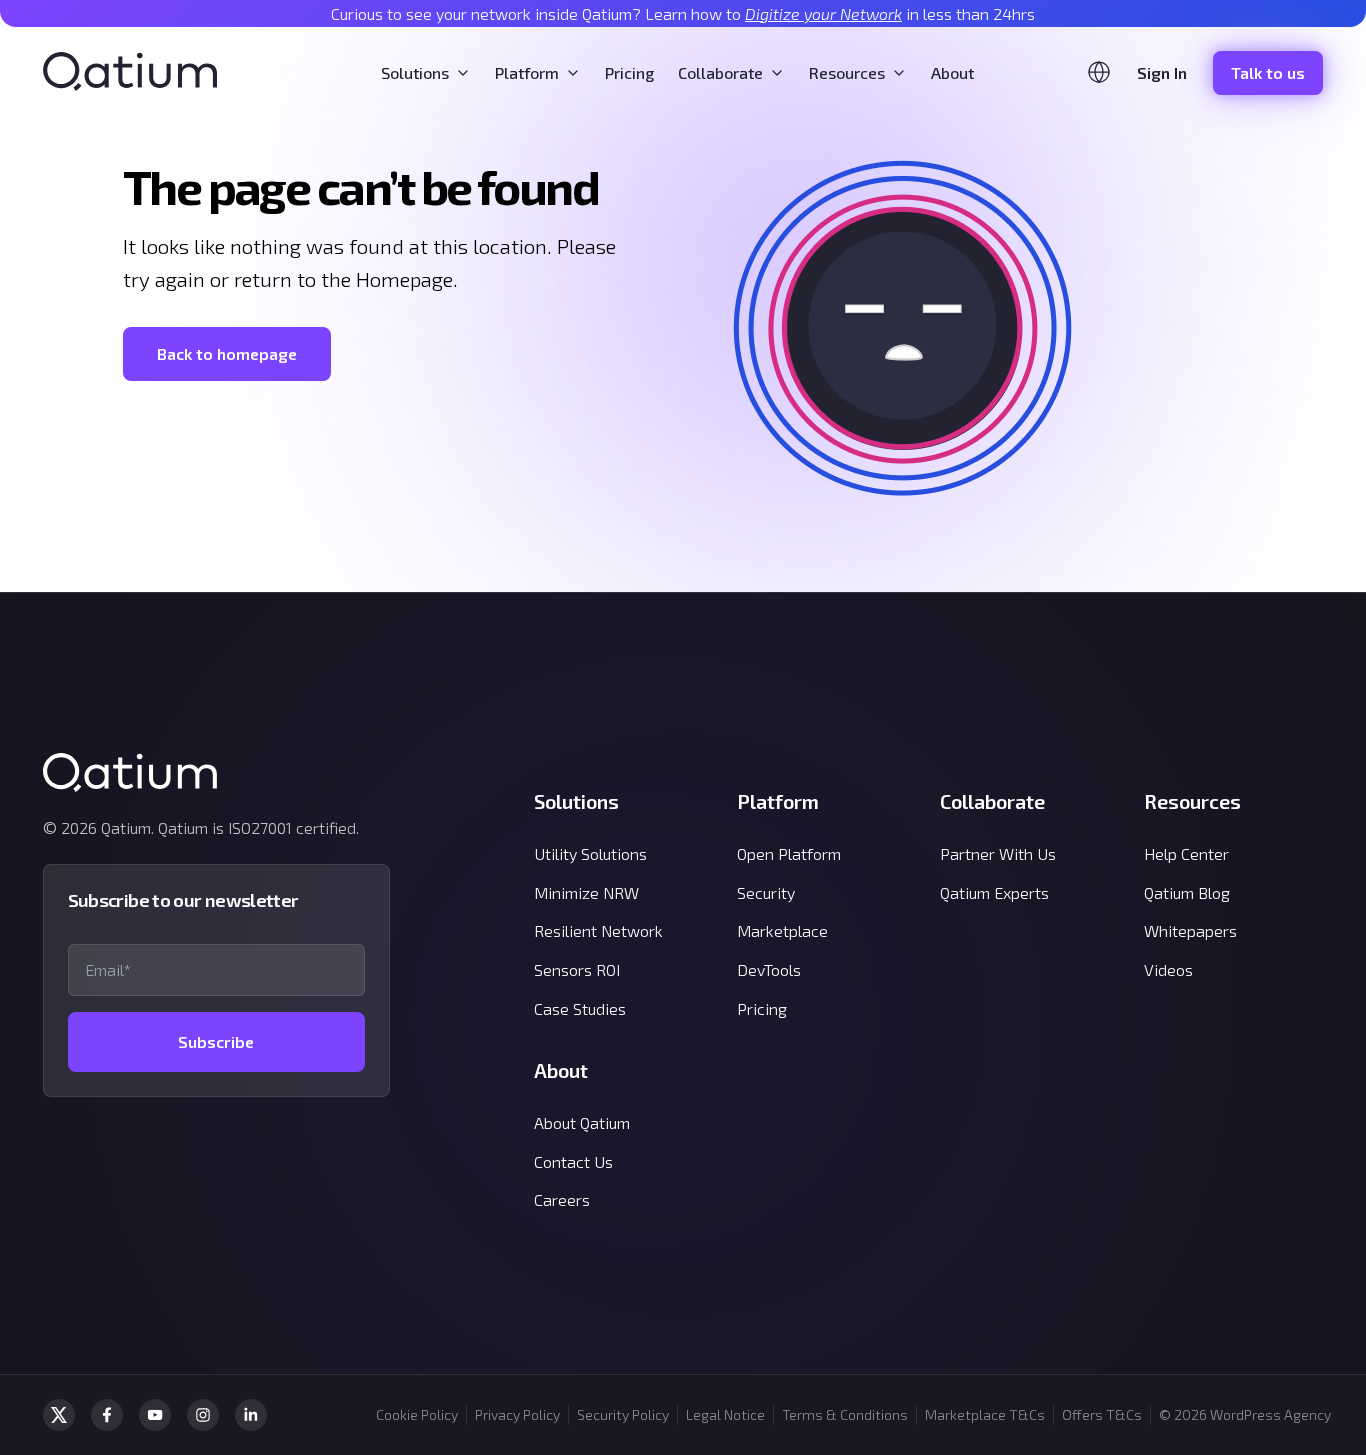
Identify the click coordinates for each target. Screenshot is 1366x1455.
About (952, 72)
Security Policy (623, 1414)
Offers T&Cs (1102, 1414)
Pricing (629, 72)
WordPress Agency (1270, 1414)
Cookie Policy (417, 1414)
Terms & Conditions (845, 1414)
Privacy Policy (517, 1414)
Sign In (1162, 72)
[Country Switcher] (1099, 72)
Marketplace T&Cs (985, 1414)
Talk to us (1268, 72)
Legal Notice (725, 1414)
